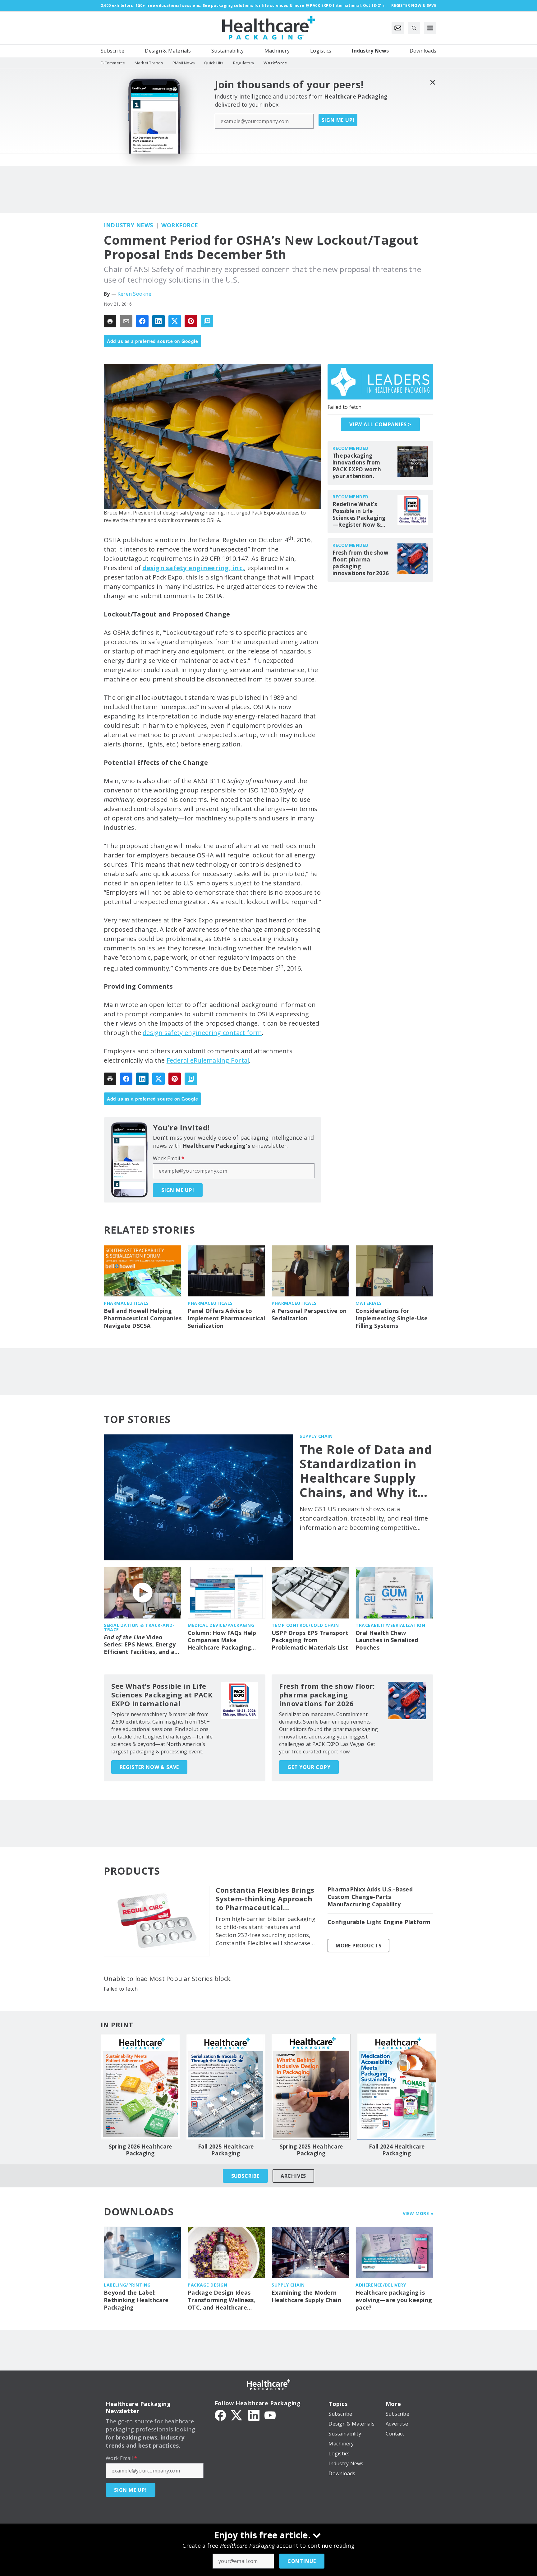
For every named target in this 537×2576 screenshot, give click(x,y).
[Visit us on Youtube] (270, 2415)
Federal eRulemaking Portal (208, 1060)
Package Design (207, 2285)
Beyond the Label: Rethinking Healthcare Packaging (136, 2300)
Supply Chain (316, 1436)
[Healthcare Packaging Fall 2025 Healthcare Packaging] (226, 2087)
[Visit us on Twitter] (237, 2415)
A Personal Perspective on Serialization (309, 1315)
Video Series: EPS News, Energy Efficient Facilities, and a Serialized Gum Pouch (140, 1645)
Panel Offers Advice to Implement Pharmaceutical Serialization (226, 1318)
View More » (418, 2213)
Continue (302, 2561)
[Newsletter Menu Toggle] (398, 28)
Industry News (129, 225)
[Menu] (430, 28)
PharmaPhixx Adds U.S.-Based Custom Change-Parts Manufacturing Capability (370, 1897)
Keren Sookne (134, 294)
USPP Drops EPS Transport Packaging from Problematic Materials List (310, 1640)
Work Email (169, 1158)
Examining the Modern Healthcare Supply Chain (306, 2296)
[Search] (414, 28)
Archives (293, 2176)
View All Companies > (380, 424)
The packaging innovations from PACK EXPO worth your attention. (357, 466)
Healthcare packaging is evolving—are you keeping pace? (394, 2300)
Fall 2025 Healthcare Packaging (226, 2150)
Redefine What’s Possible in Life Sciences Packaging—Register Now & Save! (359, 515)
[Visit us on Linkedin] (254, 2415)
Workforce (180, 225)
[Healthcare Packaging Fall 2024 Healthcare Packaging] (397, 2087)
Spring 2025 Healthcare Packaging (311, 2150)
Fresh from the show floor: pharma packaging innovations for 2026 (361, 563)
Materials (369, 1303)
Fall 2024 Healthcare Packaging (397, 2150)
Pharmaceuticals (126, 1303)
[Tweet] (175, 321)
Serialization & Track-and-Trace (139, 1627)
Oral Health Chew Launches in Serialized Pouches (387, 1640)
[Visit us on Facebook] (220, 2415)
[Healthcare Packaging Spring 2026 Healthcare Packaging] (140, 2087)
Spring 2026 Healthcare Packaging (140, 2150)
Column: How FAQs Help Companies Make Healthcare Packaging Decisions (222, 1641)
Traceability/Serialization (390, 1625)
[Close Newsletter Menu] (432, 82)
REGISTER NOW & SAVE (149, 1767)
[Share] (142, 321)
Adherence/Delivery (381, 2285)
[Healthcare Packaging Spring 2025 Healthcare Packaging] (311, 2087)
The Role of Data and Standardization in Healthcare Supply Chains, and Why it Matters (366, 1471)
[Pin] (191, 321)
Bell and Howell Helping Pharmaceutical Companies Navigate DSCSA (143, 1318)
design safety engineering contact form (202, 1033)
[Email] (126, 321)
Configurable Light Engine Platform (379, 1922)
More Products (358, 1946)
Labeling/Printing (127, 2285)
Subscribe (245, 2176)
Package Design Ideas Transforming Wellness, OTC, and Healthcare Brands (222, 2300)
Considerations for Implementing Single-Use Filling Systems (392, 1318)
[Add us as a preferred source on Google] (207, 321)
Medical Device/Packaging (221, 1625)
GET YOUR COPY (309, 1767)
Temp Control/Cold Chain (305, 1625)
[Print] (110, 321)
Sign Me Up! (338, 120)
